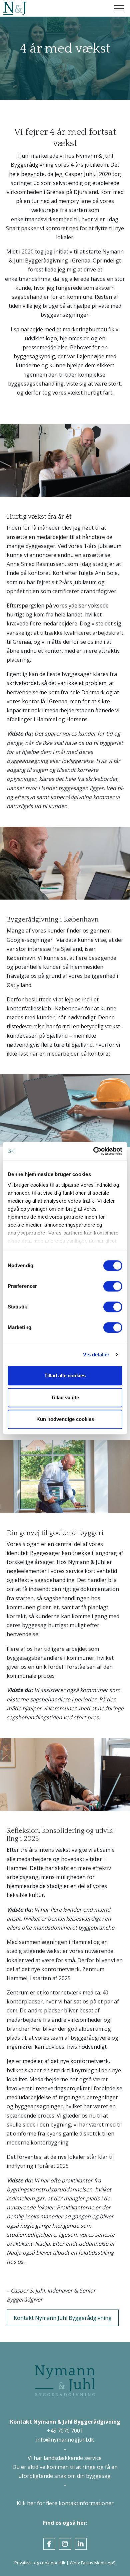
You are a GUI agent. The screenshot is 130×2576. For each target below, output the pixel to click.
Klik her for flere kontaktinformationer (65, 2503)
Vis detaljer (96, 1355)
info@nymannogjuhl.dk (65, 2440)
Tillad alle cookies (65, 1375)
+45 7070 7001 (65, 2431)
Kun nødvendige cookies (65, 1419)
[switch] (113, 1286)
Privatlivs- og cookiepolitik (40, 2563)
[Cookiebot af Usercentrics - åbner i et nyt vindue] (93, 1151)
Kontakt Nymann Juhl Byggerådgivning (63, 2318)
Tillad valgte (65, 1397)
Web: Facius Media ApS (93, 2563)
